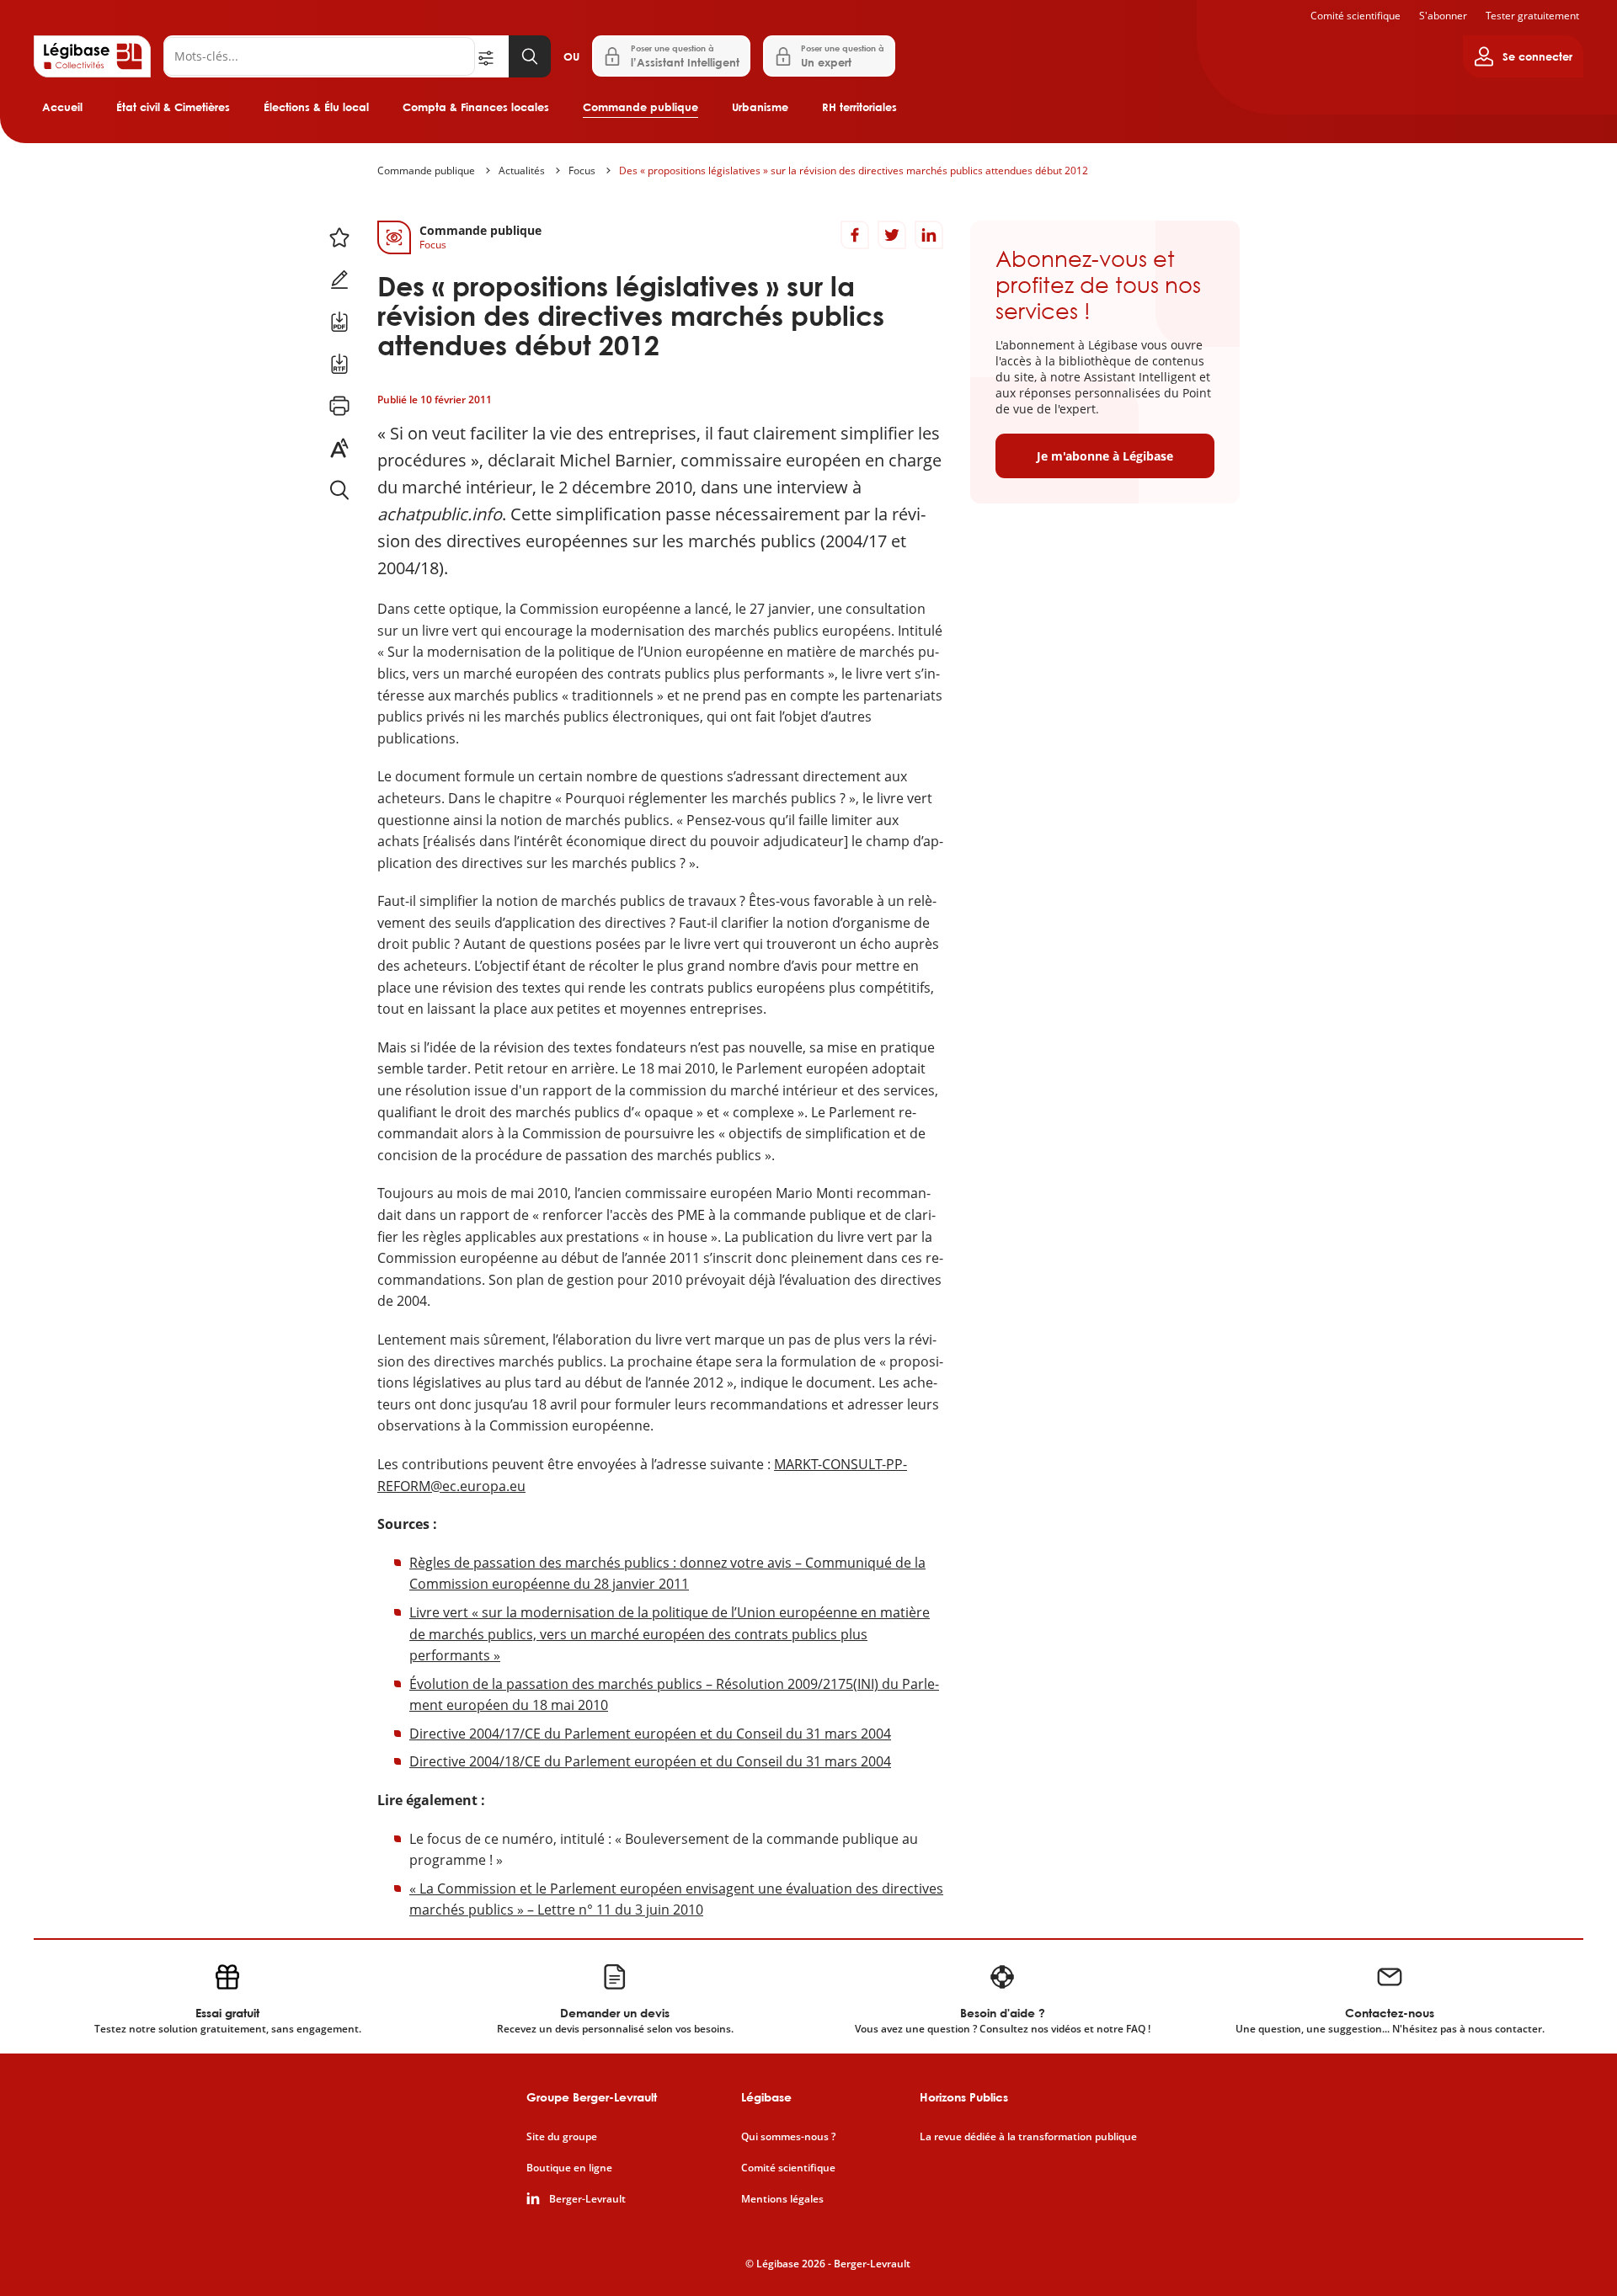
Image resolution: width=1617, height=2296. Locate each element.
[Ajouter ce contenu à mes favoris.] (339, 237)
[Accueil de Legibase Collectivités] (92, 56)
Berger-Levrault (587, 2199)
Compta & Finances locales (476, 107)
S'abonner (1443, 16)
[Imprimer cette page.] (339, 406)
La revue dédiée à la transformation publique (1028, 2137)
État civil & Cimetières (173, 107)
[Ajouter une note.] (339, 280)
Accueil (62, 107)
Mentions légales (782, 2199)
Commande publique (640, 107)
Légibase (766, 2097)
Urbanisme (760, 107)
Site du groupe (562, 2137)
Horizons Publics (964, 2097)
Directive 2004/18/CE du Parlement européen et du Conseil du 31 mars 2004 (650, 1761)
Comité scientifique (1356, 16)
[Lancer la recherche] (530, 56)
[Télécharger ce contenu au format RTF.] (339, 364)
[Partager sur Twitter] (892, 235)
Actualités (522, 170)
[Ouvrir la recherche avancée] (492, 56)
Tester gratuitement (1532, 16)
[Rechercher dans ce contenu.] (339, 490)
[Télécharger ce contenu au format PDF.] (339, 322)
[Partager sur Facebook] (855, 235)
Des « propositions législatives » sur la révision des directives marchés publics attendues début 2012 (854, 170)
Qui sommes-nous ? (788, 2137)
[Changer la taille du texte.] (339, 448)
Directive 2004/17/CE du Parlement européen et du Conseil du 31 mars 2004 (650, 1734)
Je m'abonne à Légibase (1105, 456)
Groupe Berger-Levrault (592, 2097)
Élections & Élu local (316, 107)
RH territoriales (859, 107)
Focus (582, 170)
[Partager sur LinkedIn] (929, 235)
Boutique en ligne (569, 2168)
